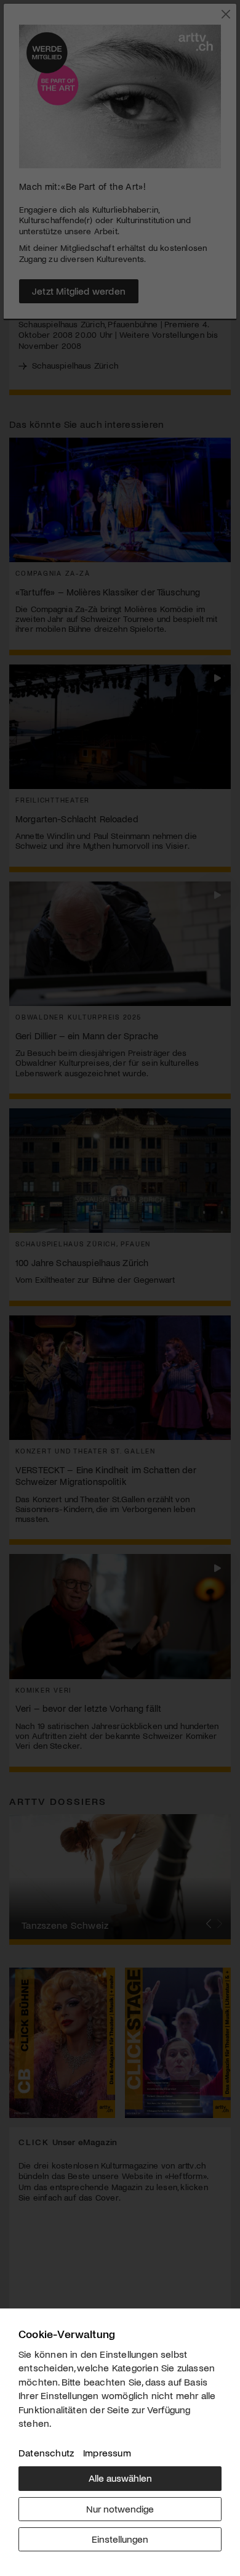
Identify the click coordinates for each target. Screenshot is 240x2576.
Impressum (107, 2452)
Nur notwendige (120, 2509)
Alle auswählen (120, 2478)
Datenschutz (46, 2452)
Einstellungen (120, 2539)
